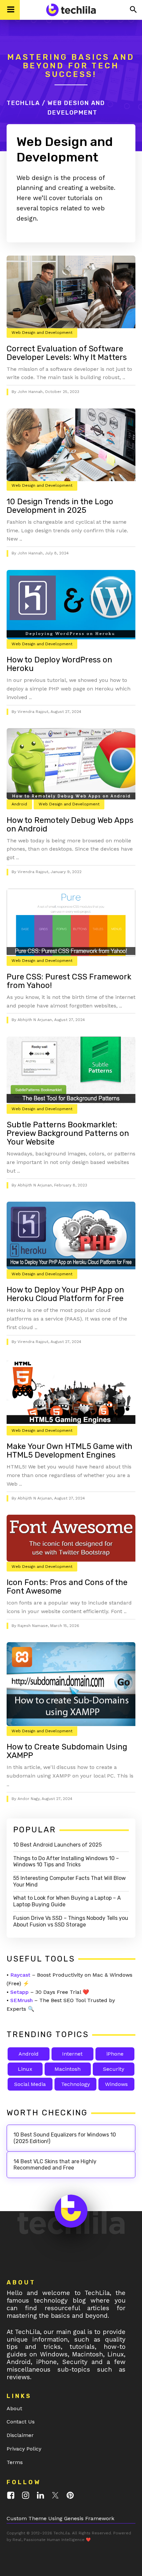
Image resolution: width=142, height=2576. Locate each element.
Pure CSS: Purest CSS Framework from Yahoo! (69, 981)
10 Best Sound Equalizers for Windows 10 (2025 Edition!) (65, 2138)
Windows (116, 2084)
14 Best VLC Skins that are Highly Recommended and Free (55, 2165)
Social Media (30, 2084)
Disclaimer (20, 2435)
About (14, 2408)
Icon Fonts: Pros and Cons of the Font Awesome (67, 1587)
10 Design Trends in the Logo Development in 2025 (60, 506)
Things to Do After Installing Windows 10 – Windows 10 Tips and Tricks (66, 1862)
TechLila (23, 103)
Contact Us (21, 2422)
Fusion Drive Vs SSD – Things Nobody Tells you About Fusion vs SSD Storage (71, 1921)
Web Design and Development (42, 333)
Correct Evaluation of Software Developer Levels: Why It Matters (67, 353)
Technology (75, 2084)
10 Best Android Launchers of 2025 (57, 1845)
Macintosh (68, 2069)
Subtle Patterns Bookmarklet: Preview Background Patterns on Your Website (68, 1133)
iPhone (115, 2054)
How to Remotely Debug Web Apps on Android (70, 825)
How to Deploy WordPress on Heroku (59, 664)
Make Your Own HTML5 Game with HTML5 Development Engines (70, 1451)
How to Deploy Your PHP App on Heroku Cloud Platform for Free (65, 1294)
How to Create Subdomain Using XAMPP (67, 1751)
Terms (15, 2462)
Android (19, 804)
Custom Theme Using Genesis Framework (60, 2518)
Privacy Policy (24, 2449)
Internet (72, 2054)
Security (114, 2069)
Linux (25, 2069)
